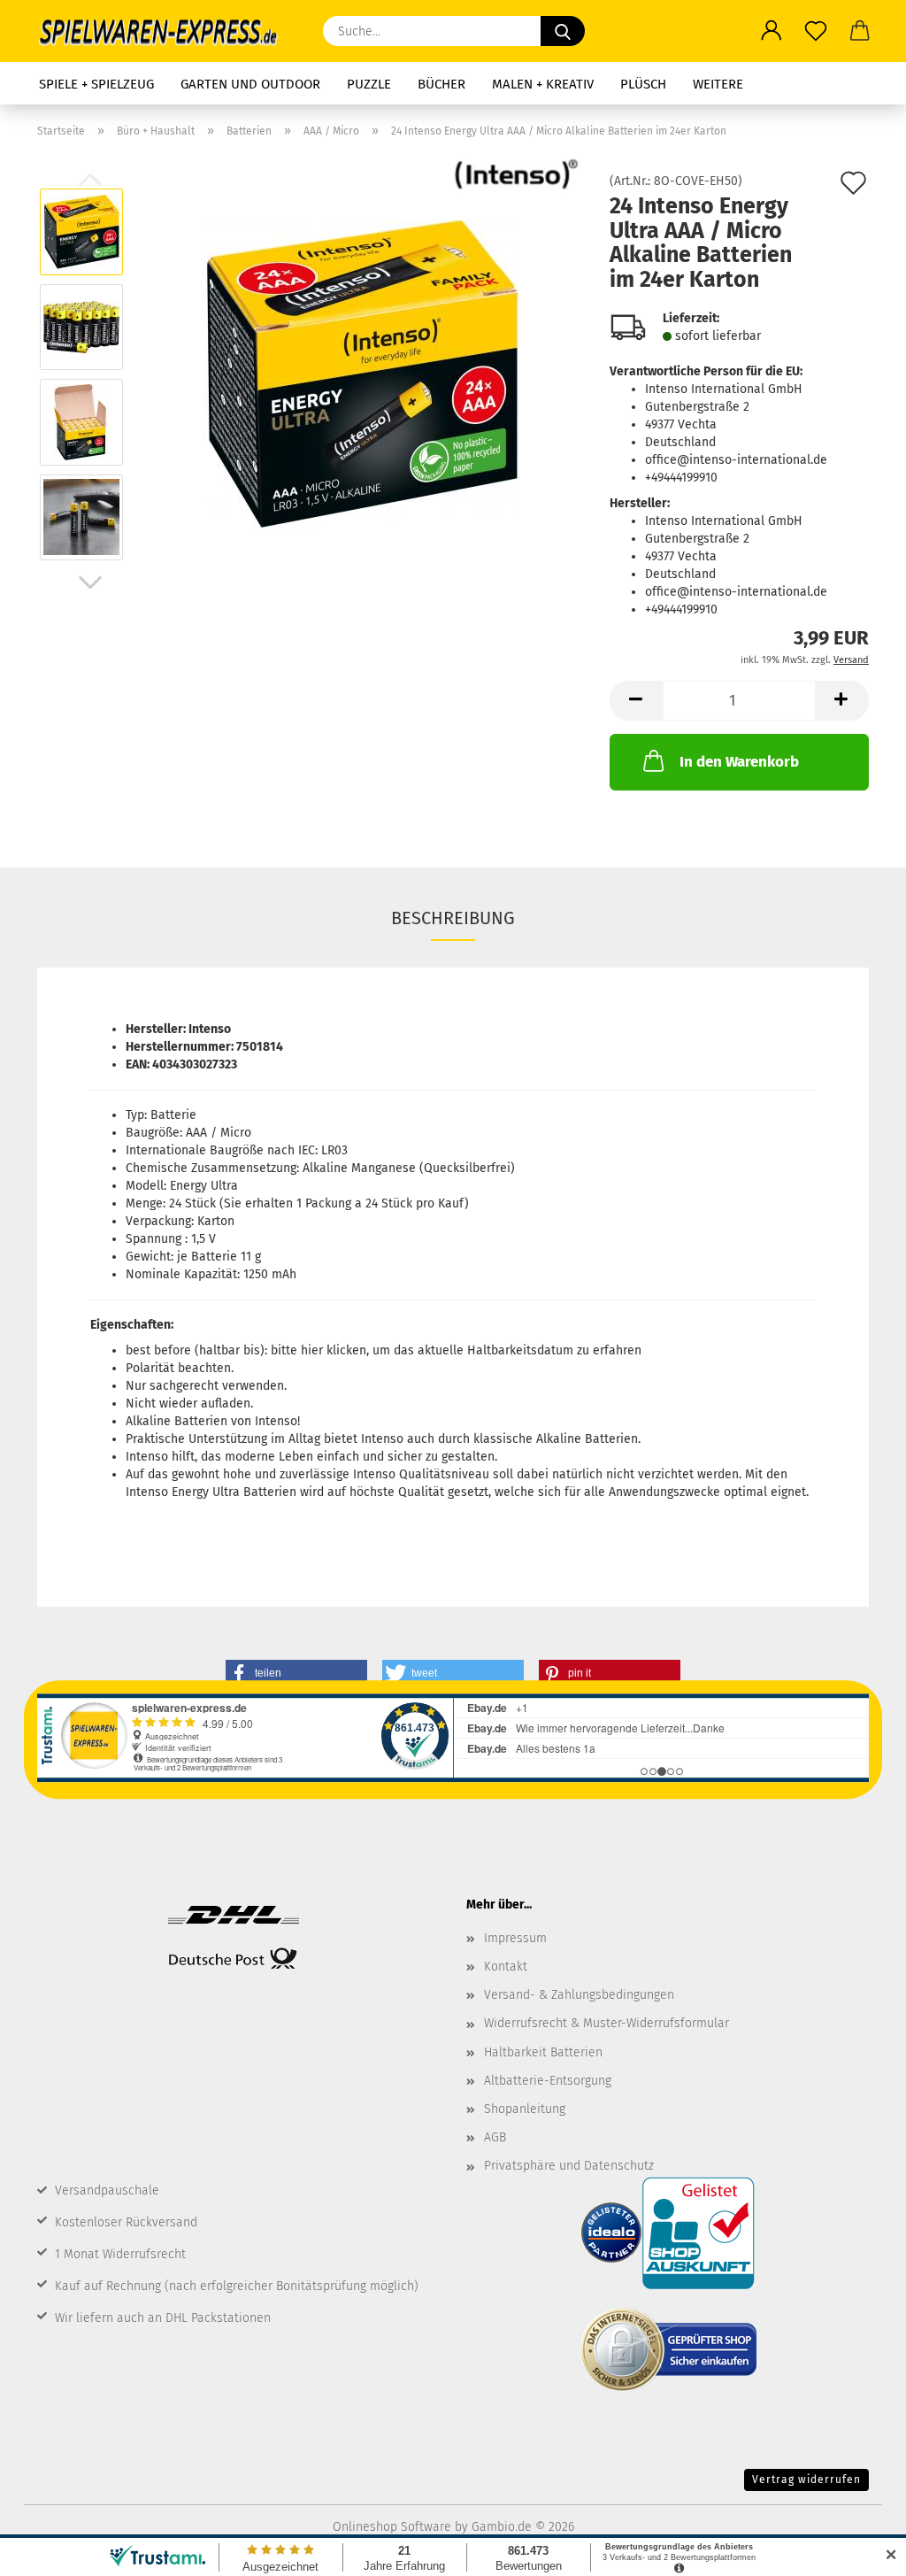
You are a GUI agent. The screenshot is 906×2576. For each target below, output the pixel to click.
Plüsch (643, 84)
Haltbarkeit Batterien (543, 2052)
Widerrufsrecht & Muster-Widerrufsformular (607, 2023)
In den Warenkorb (739, 762)
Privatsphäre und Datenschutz (569, 2166)
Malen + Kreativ (543, 84)
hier (312, 1350)
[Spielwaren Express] (167, 31)
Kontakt (506, 1967)
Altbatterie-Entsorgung (548, 2081)
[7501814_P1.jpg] (361, 374)
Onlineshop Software (392, 2527)
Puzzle (369, 84)
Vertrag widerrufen (806, 2480)
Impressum (515, 1938)
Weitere (718, 84)
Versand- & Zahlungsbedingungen (579, 1995)
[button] (772, 31)
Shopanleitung (525, 2109)
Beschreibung (453, 918)
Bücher (441, 84)
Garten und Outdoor (250, 84)
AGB (495, 2137)
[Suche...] (563, 31)
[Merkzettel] (816, 31)
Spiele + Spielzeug (96, 84)
